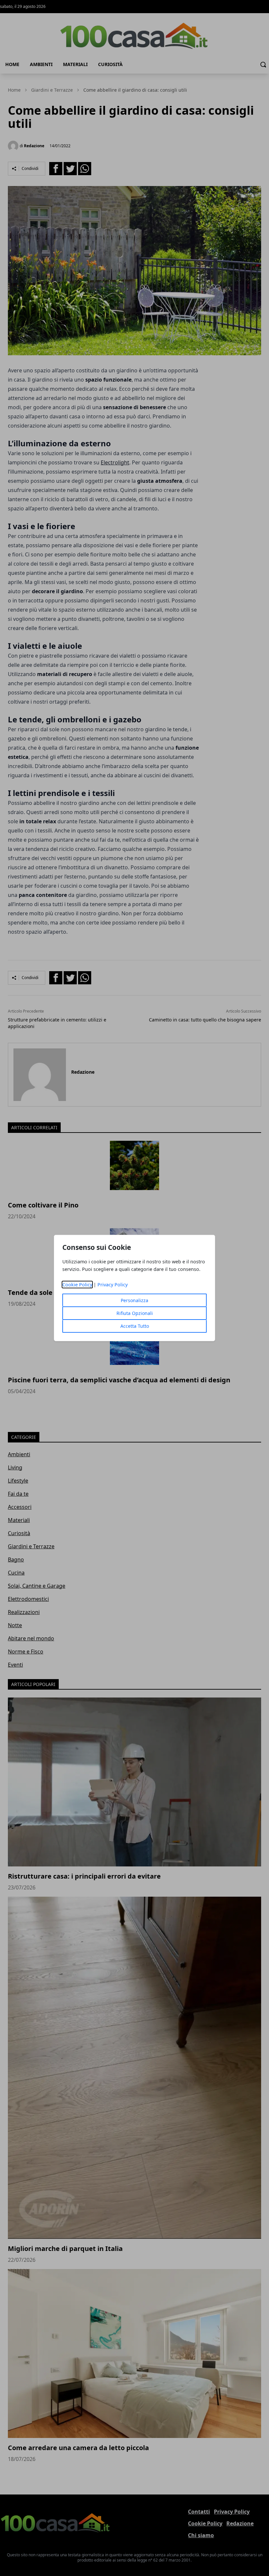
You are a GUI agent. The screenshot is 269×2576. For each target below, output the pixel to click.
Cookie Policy (77, 1285)
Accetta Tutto (135, 1326)
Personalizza (134, 1300)
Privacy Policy (113, 1285)
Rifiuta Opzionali (135, 1313)
